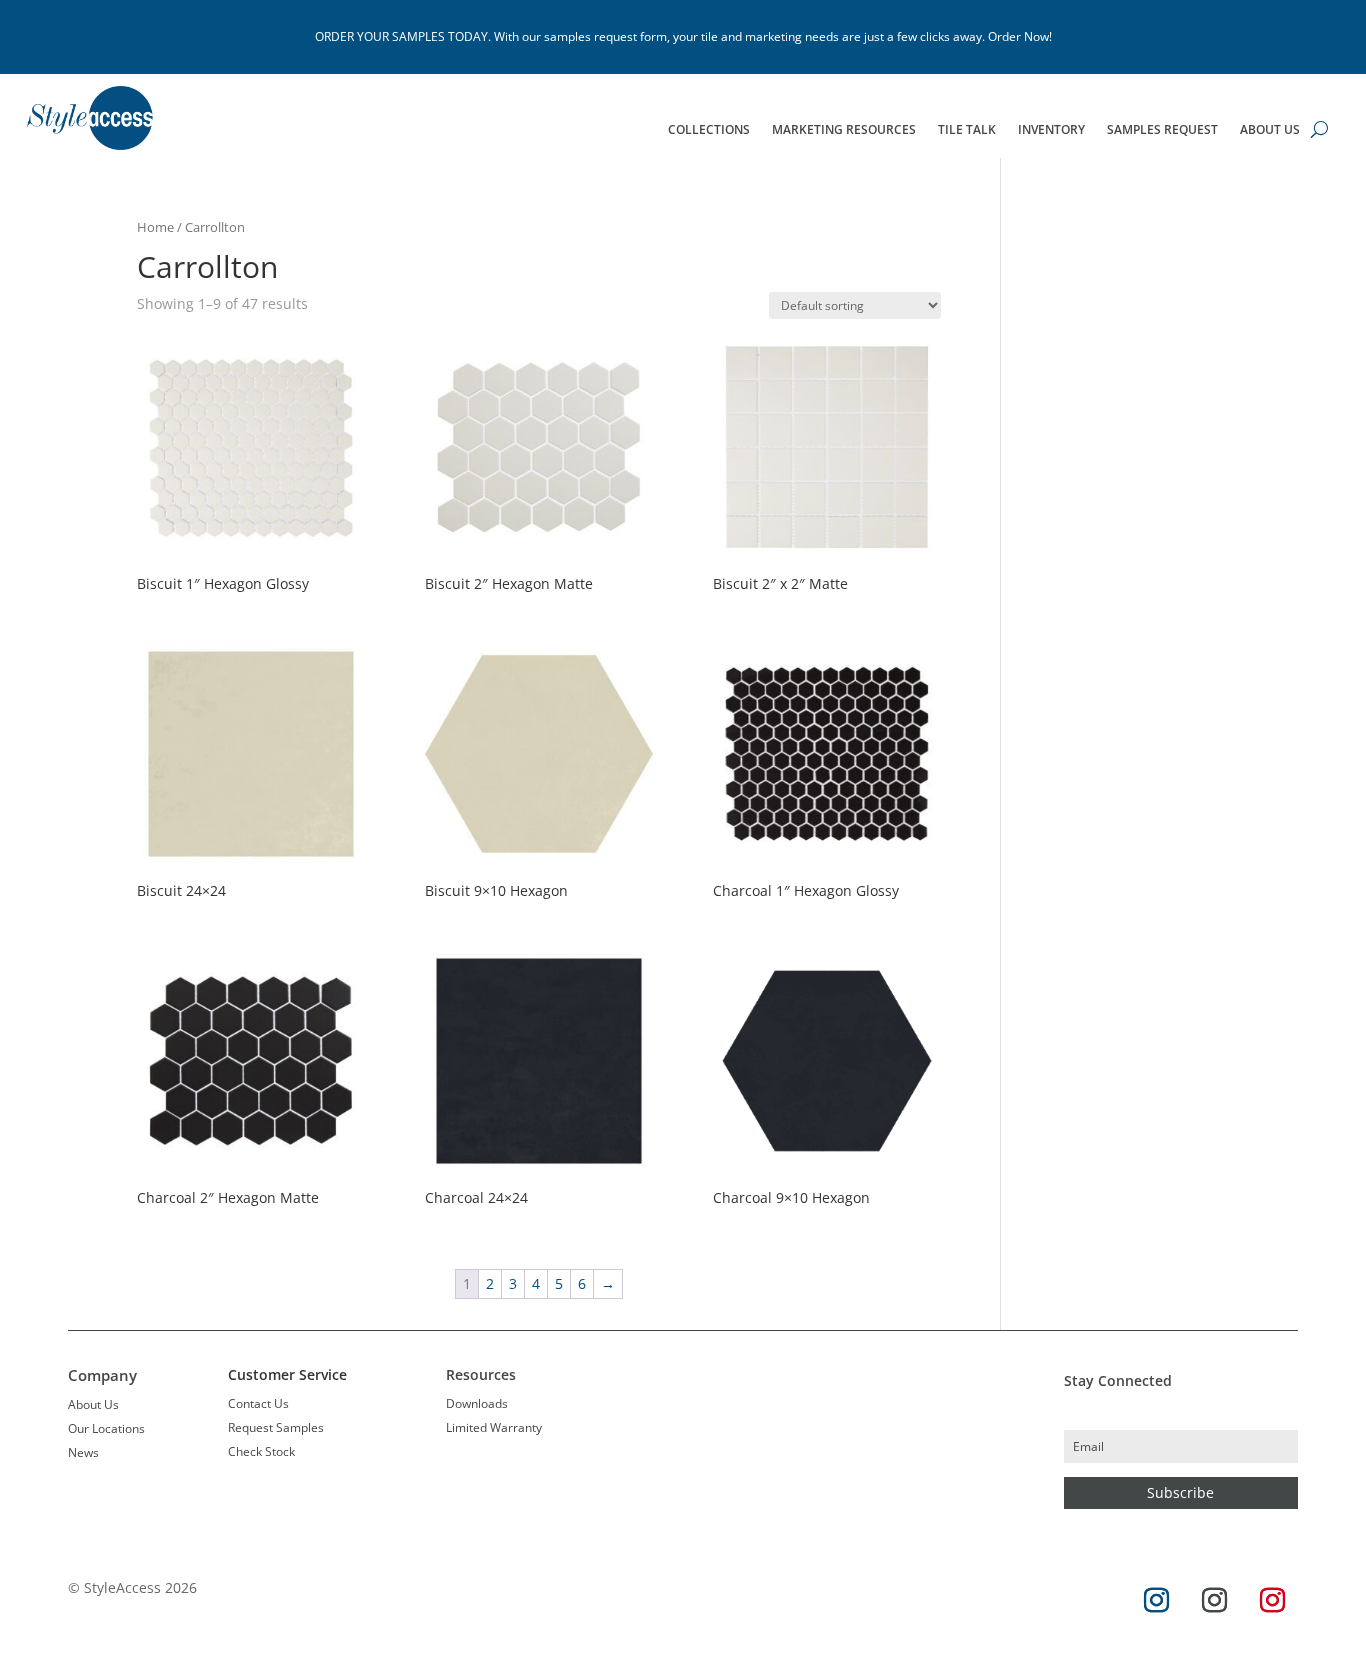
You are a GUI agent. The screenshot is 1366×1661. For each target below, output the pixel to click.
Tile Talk (967, 130)
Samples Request (1162, 130)
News (83, 1452)
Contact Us (258, 1403)
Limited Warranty (494, 1427)
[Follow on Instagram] (1157, 1601)
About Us (1270, 130)
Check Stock (261, 1451)
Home (155, 227)
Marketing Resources (844, 130)
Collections (709, 130)
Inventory (1051, 130)
